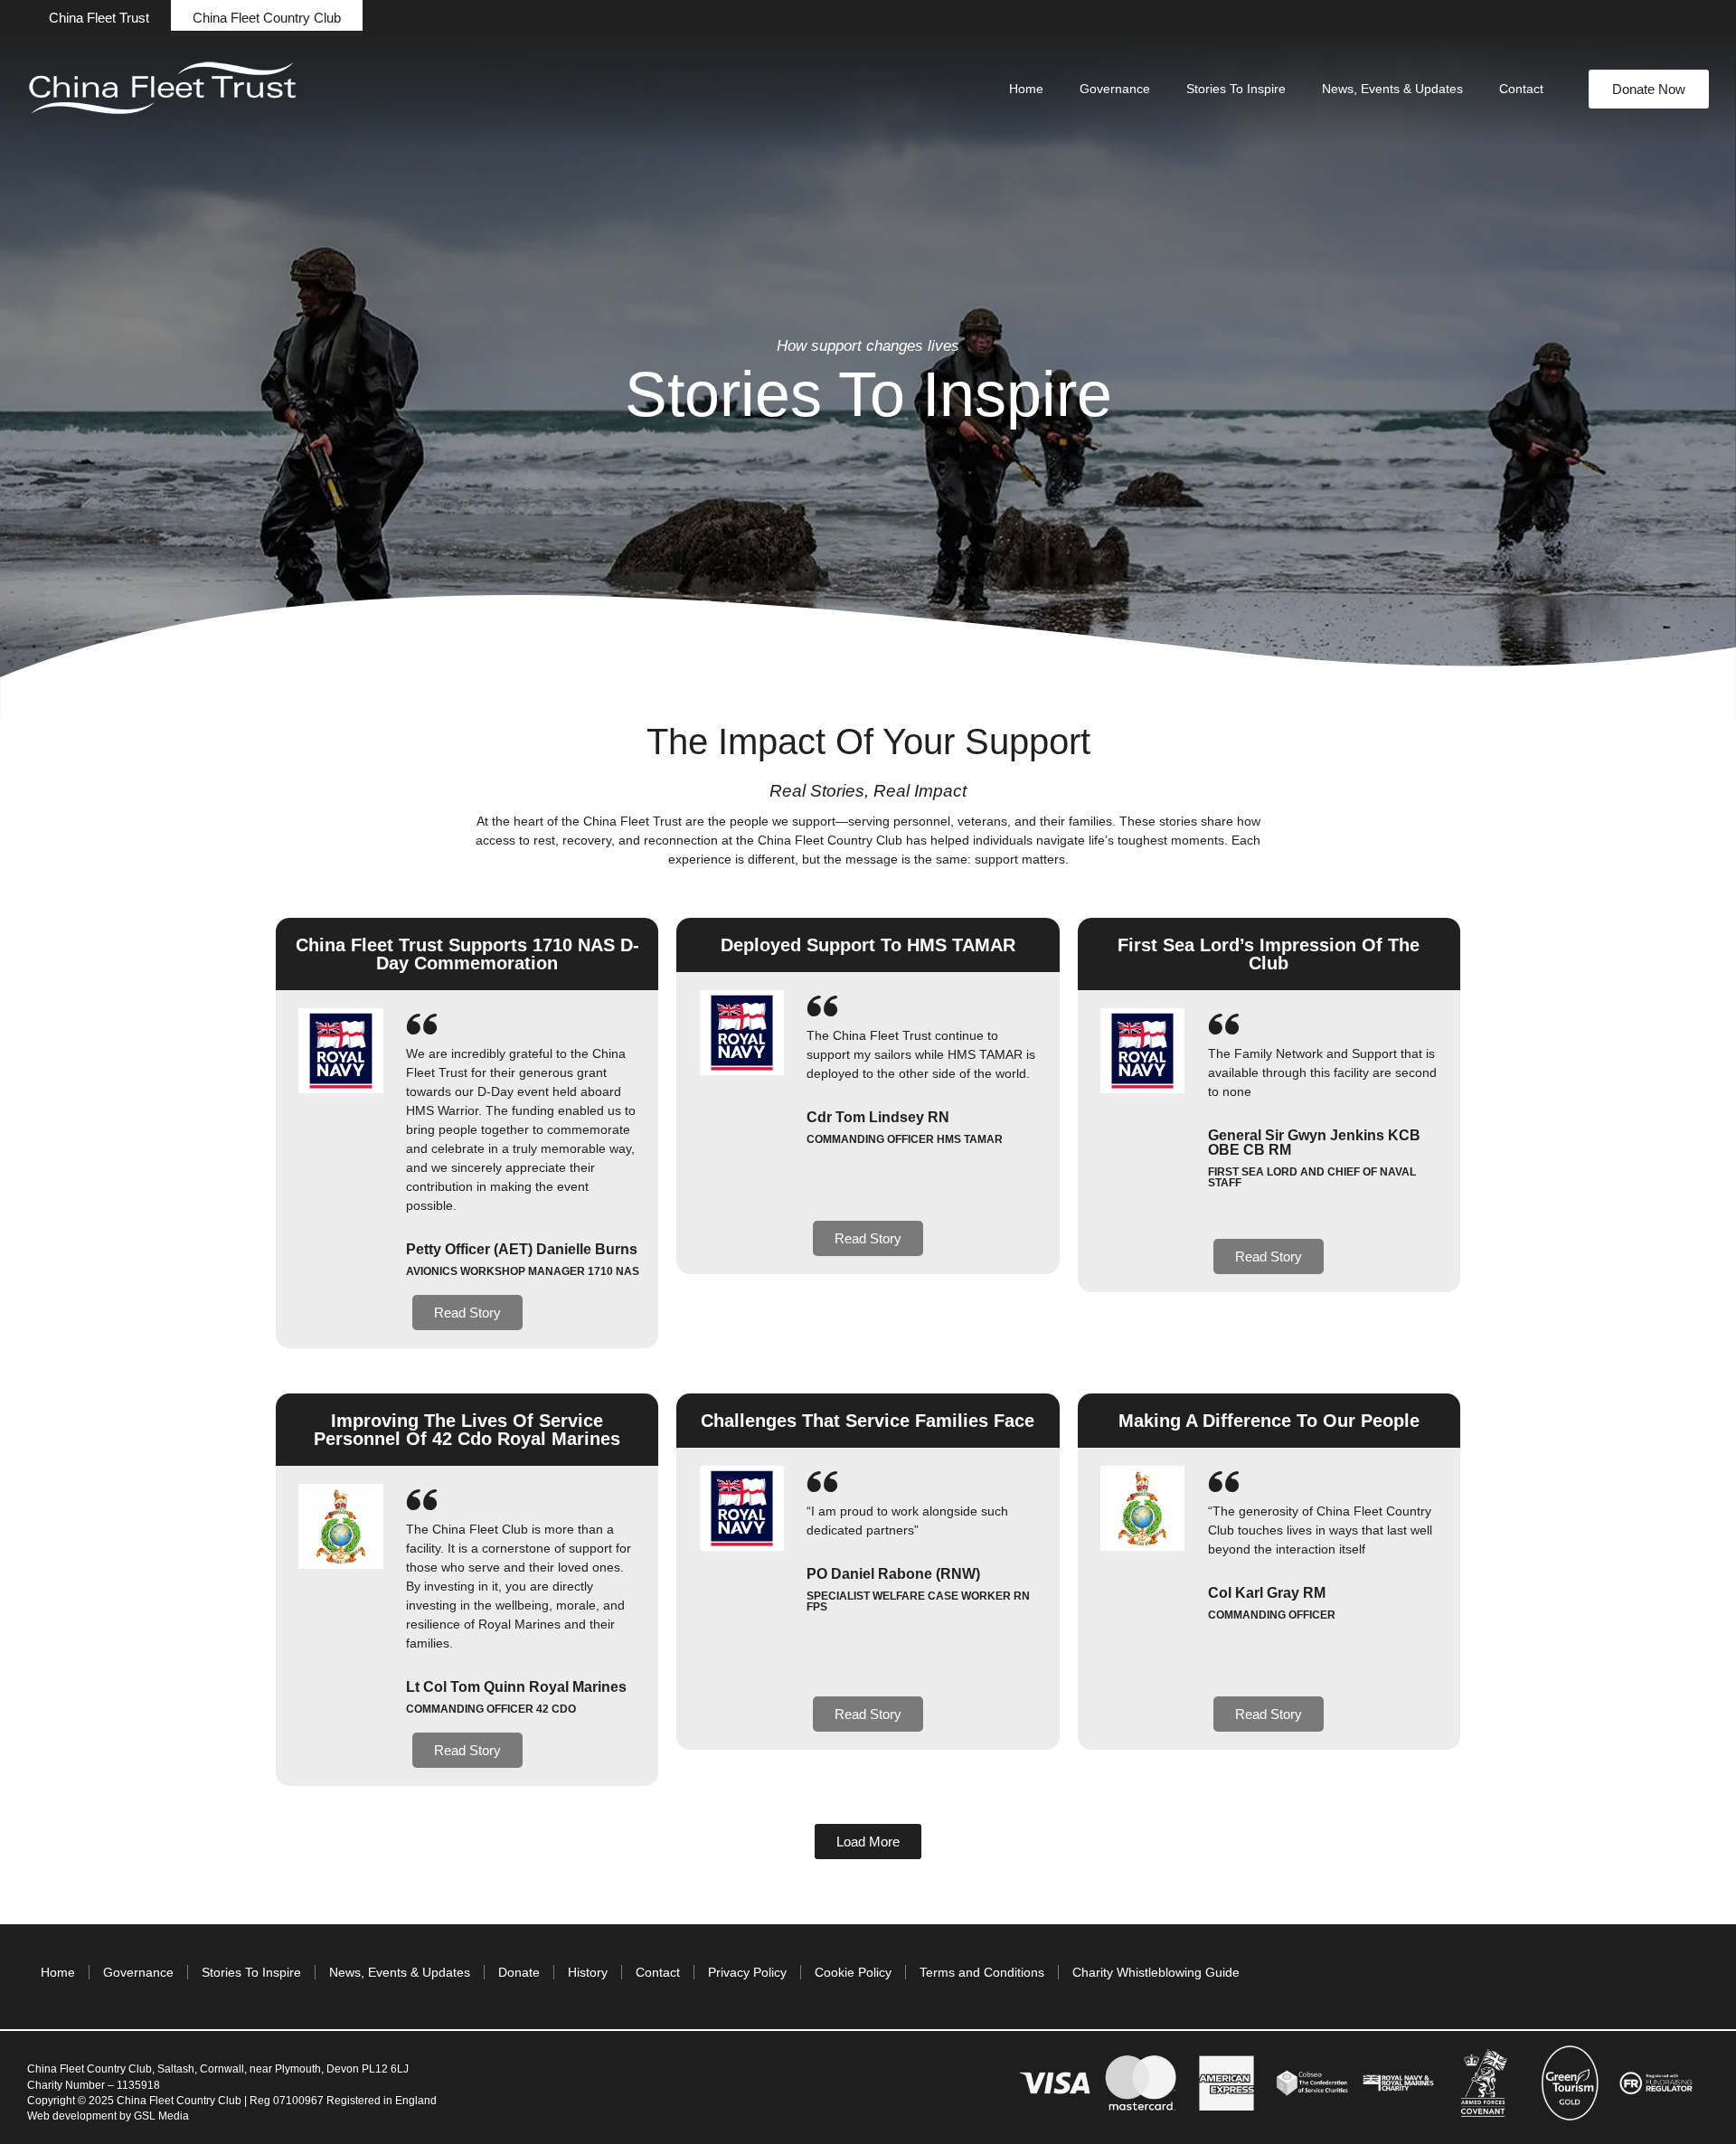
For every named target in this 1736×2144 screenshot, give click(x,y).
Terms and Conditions (982, 1972)
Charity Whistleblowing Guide (1156, 1972)
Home (1026, 89)
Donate (519, 1972)
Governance (1115, 89)
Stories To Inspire (1236, 89)
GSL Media (161, 2116)
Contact (1521, 89)
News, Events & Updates (1392, 89)
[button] (99, 18)
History (588, 1972)
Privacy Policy (747, 1972)
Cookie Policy (853, 1972)
